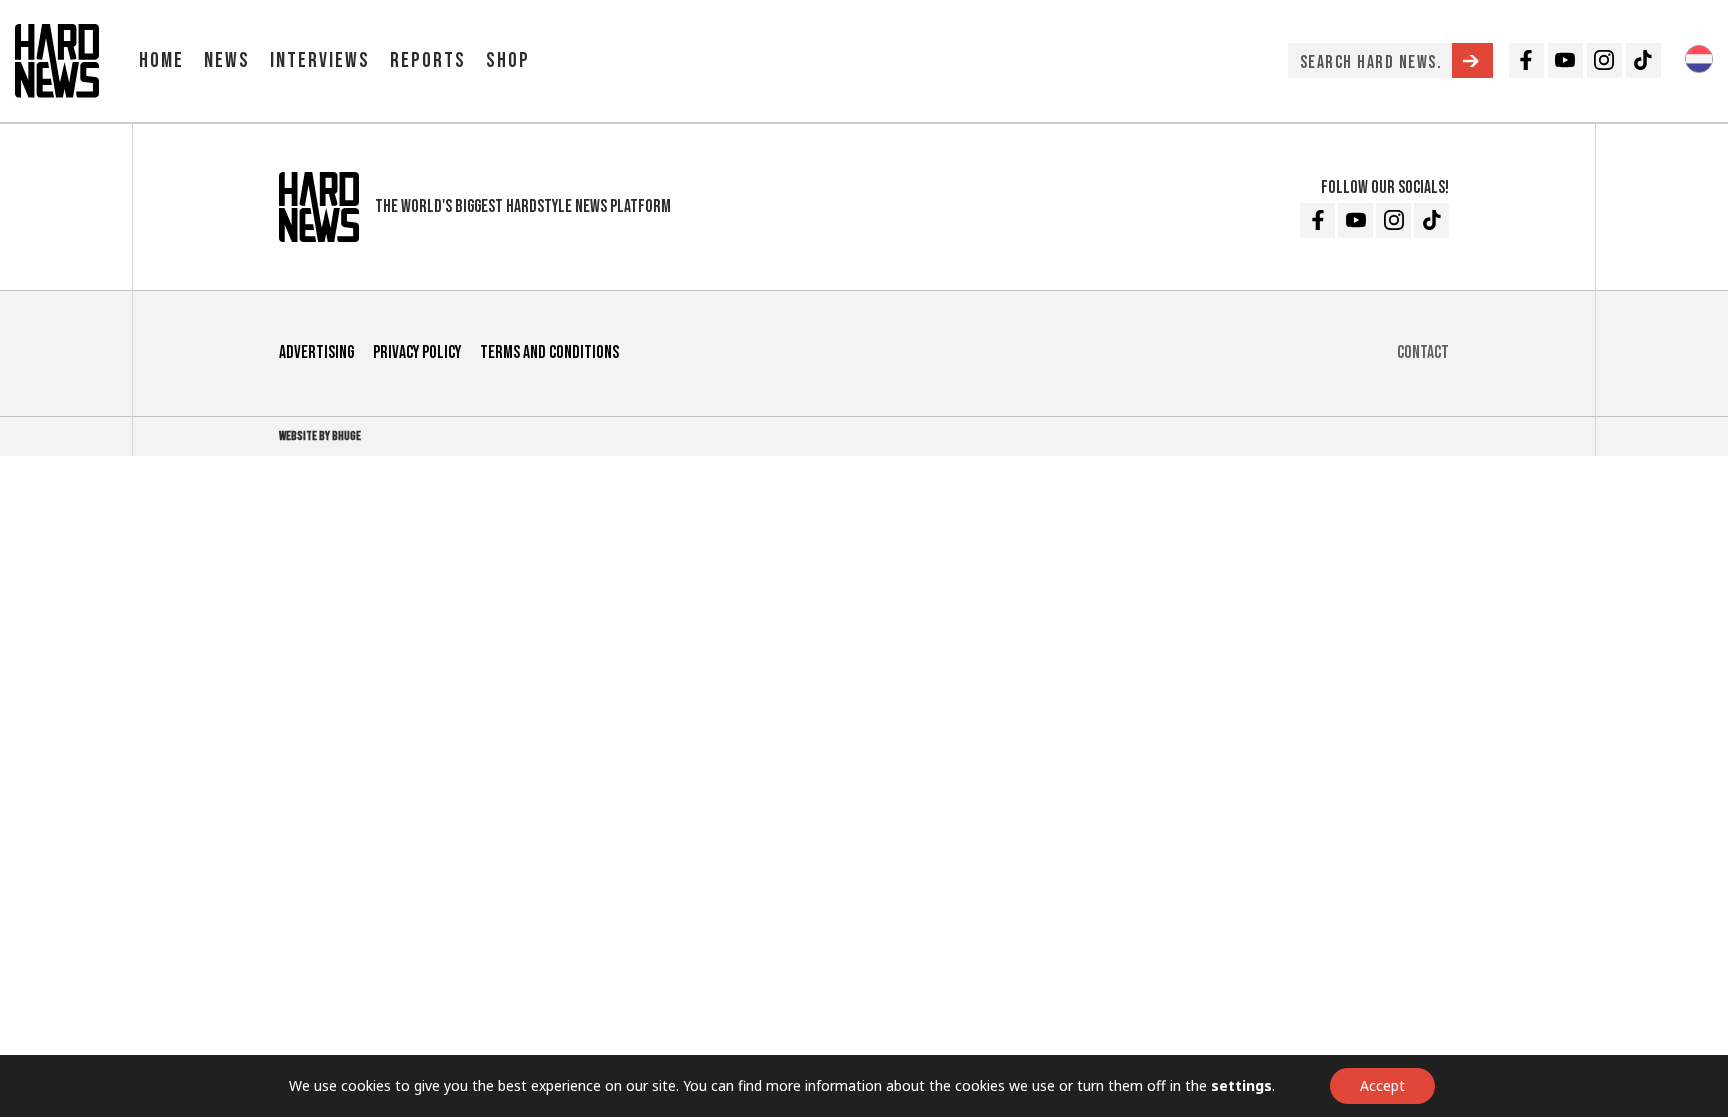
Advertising (316, 352)
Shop (508, 60)
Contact (1423, 352)
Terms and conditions (549, 352)
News (227, 60)
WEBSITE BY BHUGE (320, 436)
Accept (1382, 1085)
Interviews (320, 60)
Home (161, 60)
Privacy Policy (417, 352)
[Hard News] (57, 59)
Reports (428, 60)
